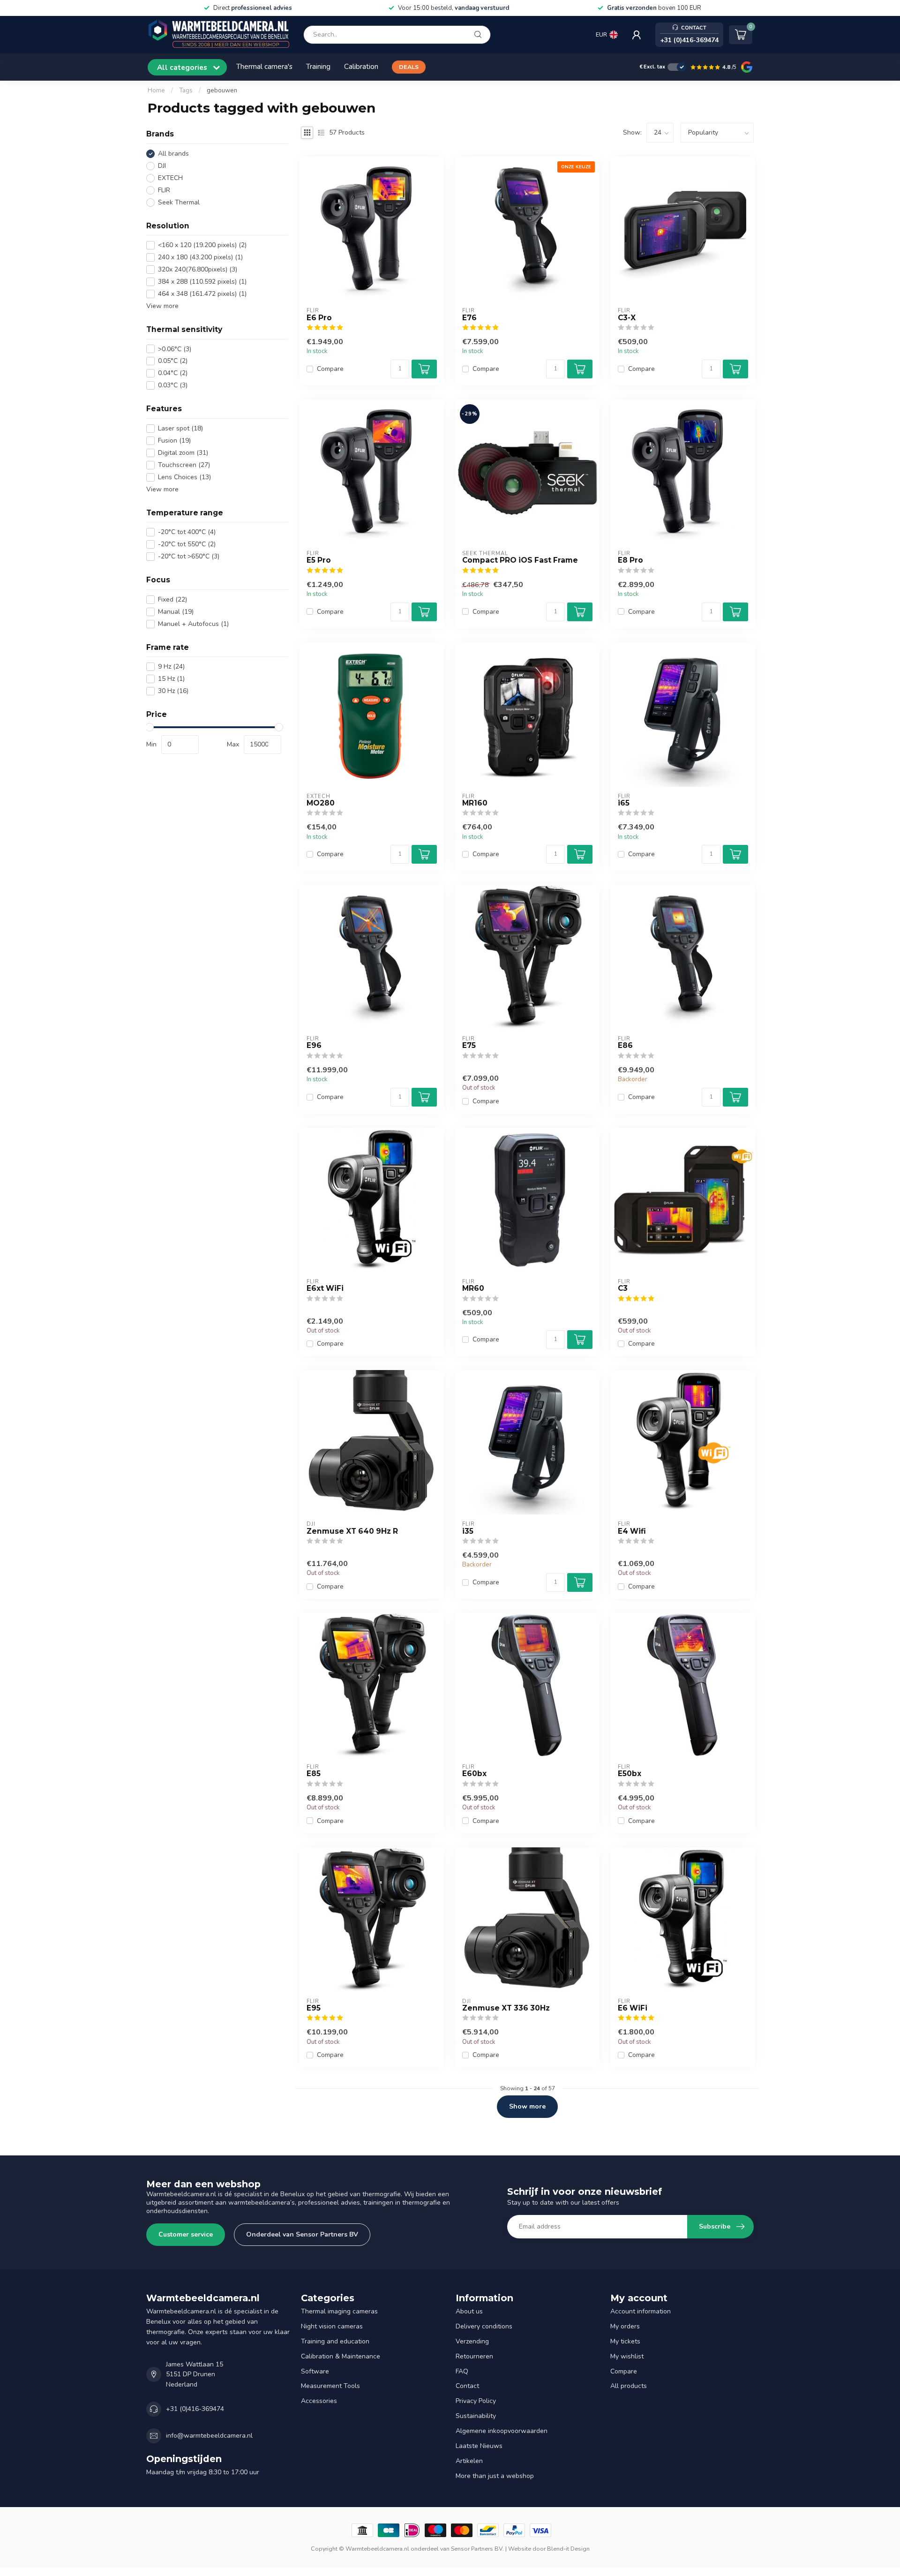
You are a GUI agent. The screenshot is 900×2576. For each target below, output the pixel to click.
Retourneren (474, 2356)
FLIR (164, 190)
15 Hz (171, 679)
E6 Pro (319, 318)
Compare (330, 369)
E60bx (474, 1774)
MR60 (473, 1288)
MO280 (321, 803)
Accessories (319, 2401)
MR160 (475, 803)
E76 (469, 318)
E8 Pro (630, 560)
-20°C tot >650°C (189, 557)
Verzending (472, 2341)
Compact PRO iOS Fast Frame (520, 560)
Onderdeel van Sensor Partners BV (302, 2234)
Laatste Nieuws (479, 2446)
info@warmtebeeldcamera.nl (209, 2436)
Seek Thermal (179, 202)
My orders (625, 2326)
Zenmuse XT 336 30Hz (506, 2008)
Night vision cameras (332, 2326)
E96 (314, 1046)
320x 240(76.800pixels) (198, 269)
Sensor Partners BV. (477, 2549)
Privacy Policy (476, 2401)
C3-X (627, 318)
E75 (469, 1046)
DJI (162, 166)
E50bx (630, 1774)
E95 (314, 2008)
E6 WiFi (633, 2008)
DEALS (409, 67)
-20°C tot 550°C (187, 545)
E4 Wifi (632, 1531)
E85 (314, 1774)
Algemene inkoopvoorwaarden (502, 2431)
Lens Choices (184, 477)
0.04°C (173, 373)
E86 (625, 1046)
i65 (624, 803)
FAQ (462, 2371)
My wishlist (627, 2356)
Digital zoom (183, 453)
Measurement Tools (330, 2386)
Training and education (335, 2341)
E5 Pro (319, 560)
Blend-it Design (568, 2549)
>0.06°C (175, 349)
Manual (176, 612)
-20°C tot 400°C (187, 532)
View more (162, 306)
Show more (527, 2106)
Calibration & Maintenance (341, 2356)
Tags (186, 90)
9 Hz (171, 667)
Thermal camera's (264, 66)
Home (156, 90)
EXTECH (170, 178)
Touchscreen (184, 465)
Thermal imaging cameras (339, 2311)
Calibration (361, 66)
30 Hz (173, 691)
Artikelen (469, 2461)
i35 (468, 1531)
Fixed (172, 599)
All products (629, 2386)
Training (318, 66)
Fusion (174, 441)
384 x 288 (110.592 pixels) (202, 282)
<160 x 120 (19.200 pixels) (202, 245)
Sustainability (476, 2416)
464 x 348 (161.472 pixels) (202, 294)
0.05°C (173, 361)
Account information (641, 2311)
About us (469, 2311)
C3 (623, 1288)
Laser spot (180, 428)
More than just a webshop (495, 2476)
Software (315, 2371)
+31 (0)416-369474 (195, 2409)
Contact (467, 2386)
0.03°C (173, 386)
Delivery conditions (484, 2326)
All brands (173, 154)
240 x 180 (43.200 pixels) (200, 257)
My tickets (625, 2341)
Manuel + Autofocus (193, 624)
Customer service (186, 2234)
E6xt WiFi (325, 1288)
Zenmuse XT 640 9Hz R (352, 1531)
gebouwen (222, 90)
